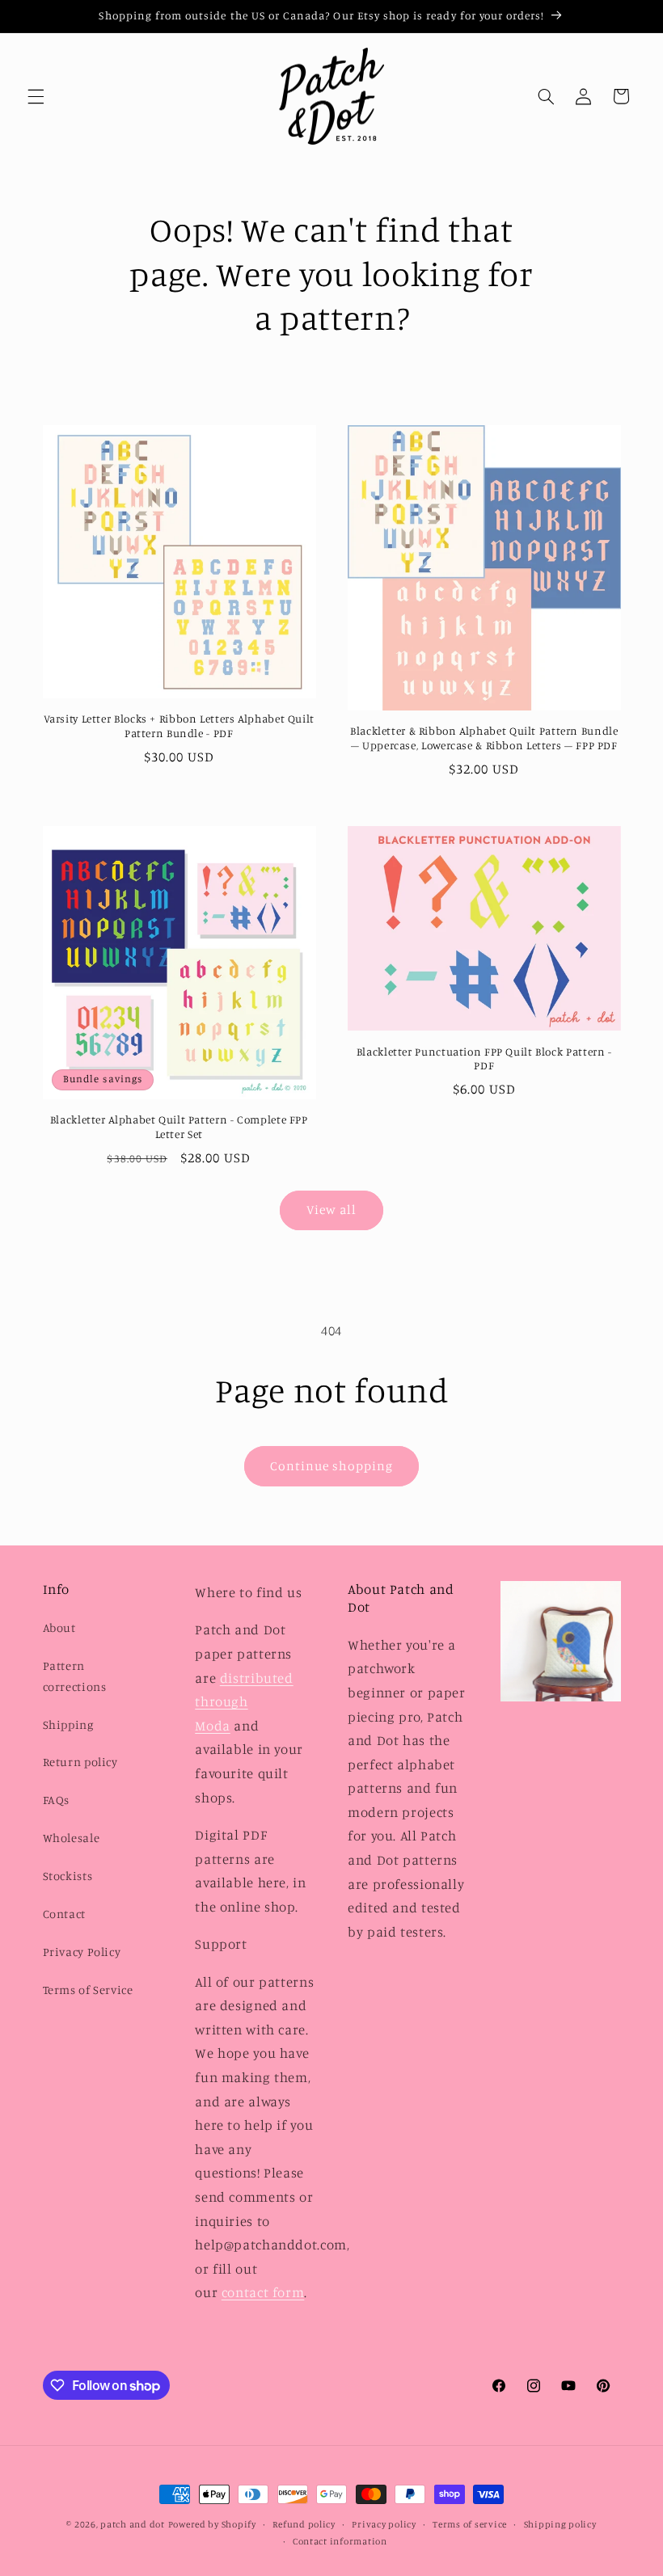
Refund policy (304, 2524)
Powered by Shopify (212, 2524)
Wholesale (72, 1838)
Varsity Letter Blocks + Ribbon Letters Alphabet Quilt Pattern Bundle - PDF (179, 726)
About (59, 1627)
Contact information (340, 2541)
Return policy (80, 1762)
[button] (36, 96)
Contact (64, 1914)
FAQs (57, 1800)
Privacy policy (384, 2524)
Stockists (68, 1876)
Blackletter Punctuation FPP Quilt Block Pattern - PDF (484, 1059)
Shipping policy (560, 2524)
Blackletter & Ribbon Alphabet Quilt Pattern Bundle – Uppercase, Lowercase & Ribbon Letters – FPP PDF (484, 738)
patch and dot (133, 2524)
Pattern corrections (75, 1676)
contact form (263, 2292)
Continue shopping (332, 1466)
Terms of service (470, 2524)
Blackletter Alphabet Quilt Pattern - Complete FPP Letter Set (179, 1127)
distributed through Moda (244, 1702)
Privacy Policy (82, 1952)
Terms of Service (88, 1990)
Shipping (68, 1724)
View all (331, 1210)
